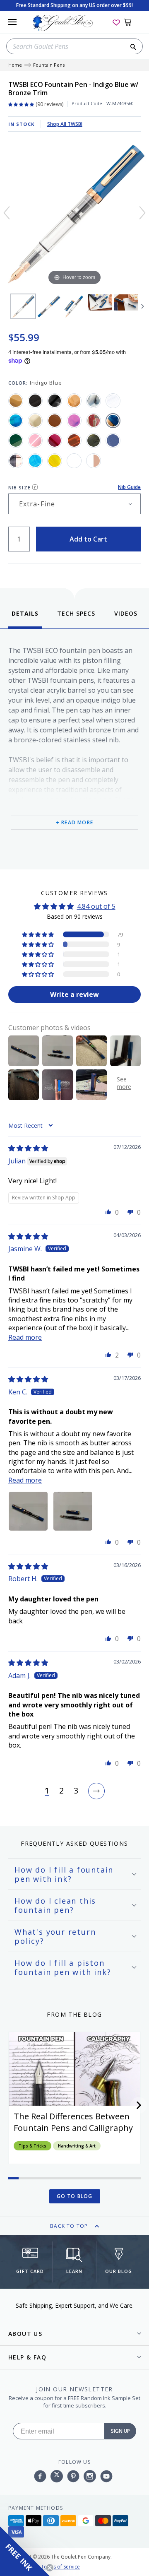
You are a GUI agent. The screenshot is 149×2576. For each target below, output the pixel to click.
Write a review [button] (74, 994)
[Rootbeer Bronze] (74, 441)
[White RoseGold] (94, 461)
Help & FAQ (27, 2357)
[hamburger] (12, 22)
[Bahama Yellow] (16, 401)
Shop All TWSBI (65, 124)
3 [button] (76, 1791)
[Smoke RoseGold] (16, 461)
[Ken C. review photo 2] (73, 1511)
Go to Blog (75, 2196)
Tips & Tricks (32, 2146)
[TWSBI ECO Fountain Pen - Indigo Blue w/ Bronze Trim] (23, 306)
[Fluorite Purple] (74, 421)
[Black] (35, 401)
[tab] (25, 619)
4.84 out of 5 (96, 906)
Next (143, 306)
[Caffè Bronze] (74, 401)
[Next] (142, 213)
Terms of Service (60, 2567)
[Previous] (7, 213)
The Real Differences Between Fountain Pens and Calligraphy (73, 2122)
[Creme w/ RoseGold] (35, 421)
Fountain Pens (49, 65)
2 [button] (61, 1791)
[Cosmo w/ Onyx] (16, 421)
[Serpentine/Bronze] (94, 441)
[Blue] (35, 461)
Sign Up (120, 2431)
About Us (25, 2334)
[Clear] (113, 401)
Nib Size (19, 488)
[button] (38, 934)
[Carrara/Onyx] (94, 401)
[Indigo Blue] (113, 421)
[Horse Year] (94, 421)
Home (15, 65)
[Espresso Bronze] (55, 421)
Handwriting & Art (77, 2146)
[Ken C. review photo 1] (28, 1511)
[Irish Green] (16, 441)
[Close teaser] (50, 2568)
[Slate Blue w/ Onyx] (113, 441)
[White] (74, 461)
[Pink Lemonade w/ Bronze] (35, 441)
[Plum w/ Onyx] (55, 441)
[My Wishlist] (116, 22)
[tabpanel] (74, 747)
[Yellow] (55, 461)
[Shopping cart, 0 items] (132, 22)
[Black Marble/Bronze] (55, 401)
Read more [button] (25, 1337)
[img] (28, 1148)
